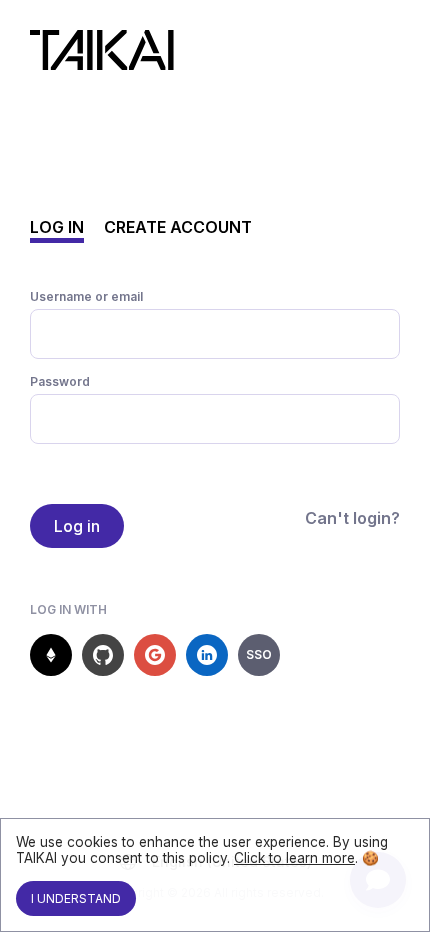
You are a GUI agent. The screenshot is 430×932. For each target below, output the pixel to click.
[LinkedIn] (207, 655)
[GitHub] (103, 655)
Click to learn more (294, 858)
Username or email (86, 296)
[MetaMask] (51, 655)
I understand (76, 898)
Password (60, 381)
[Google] (155, 655)
